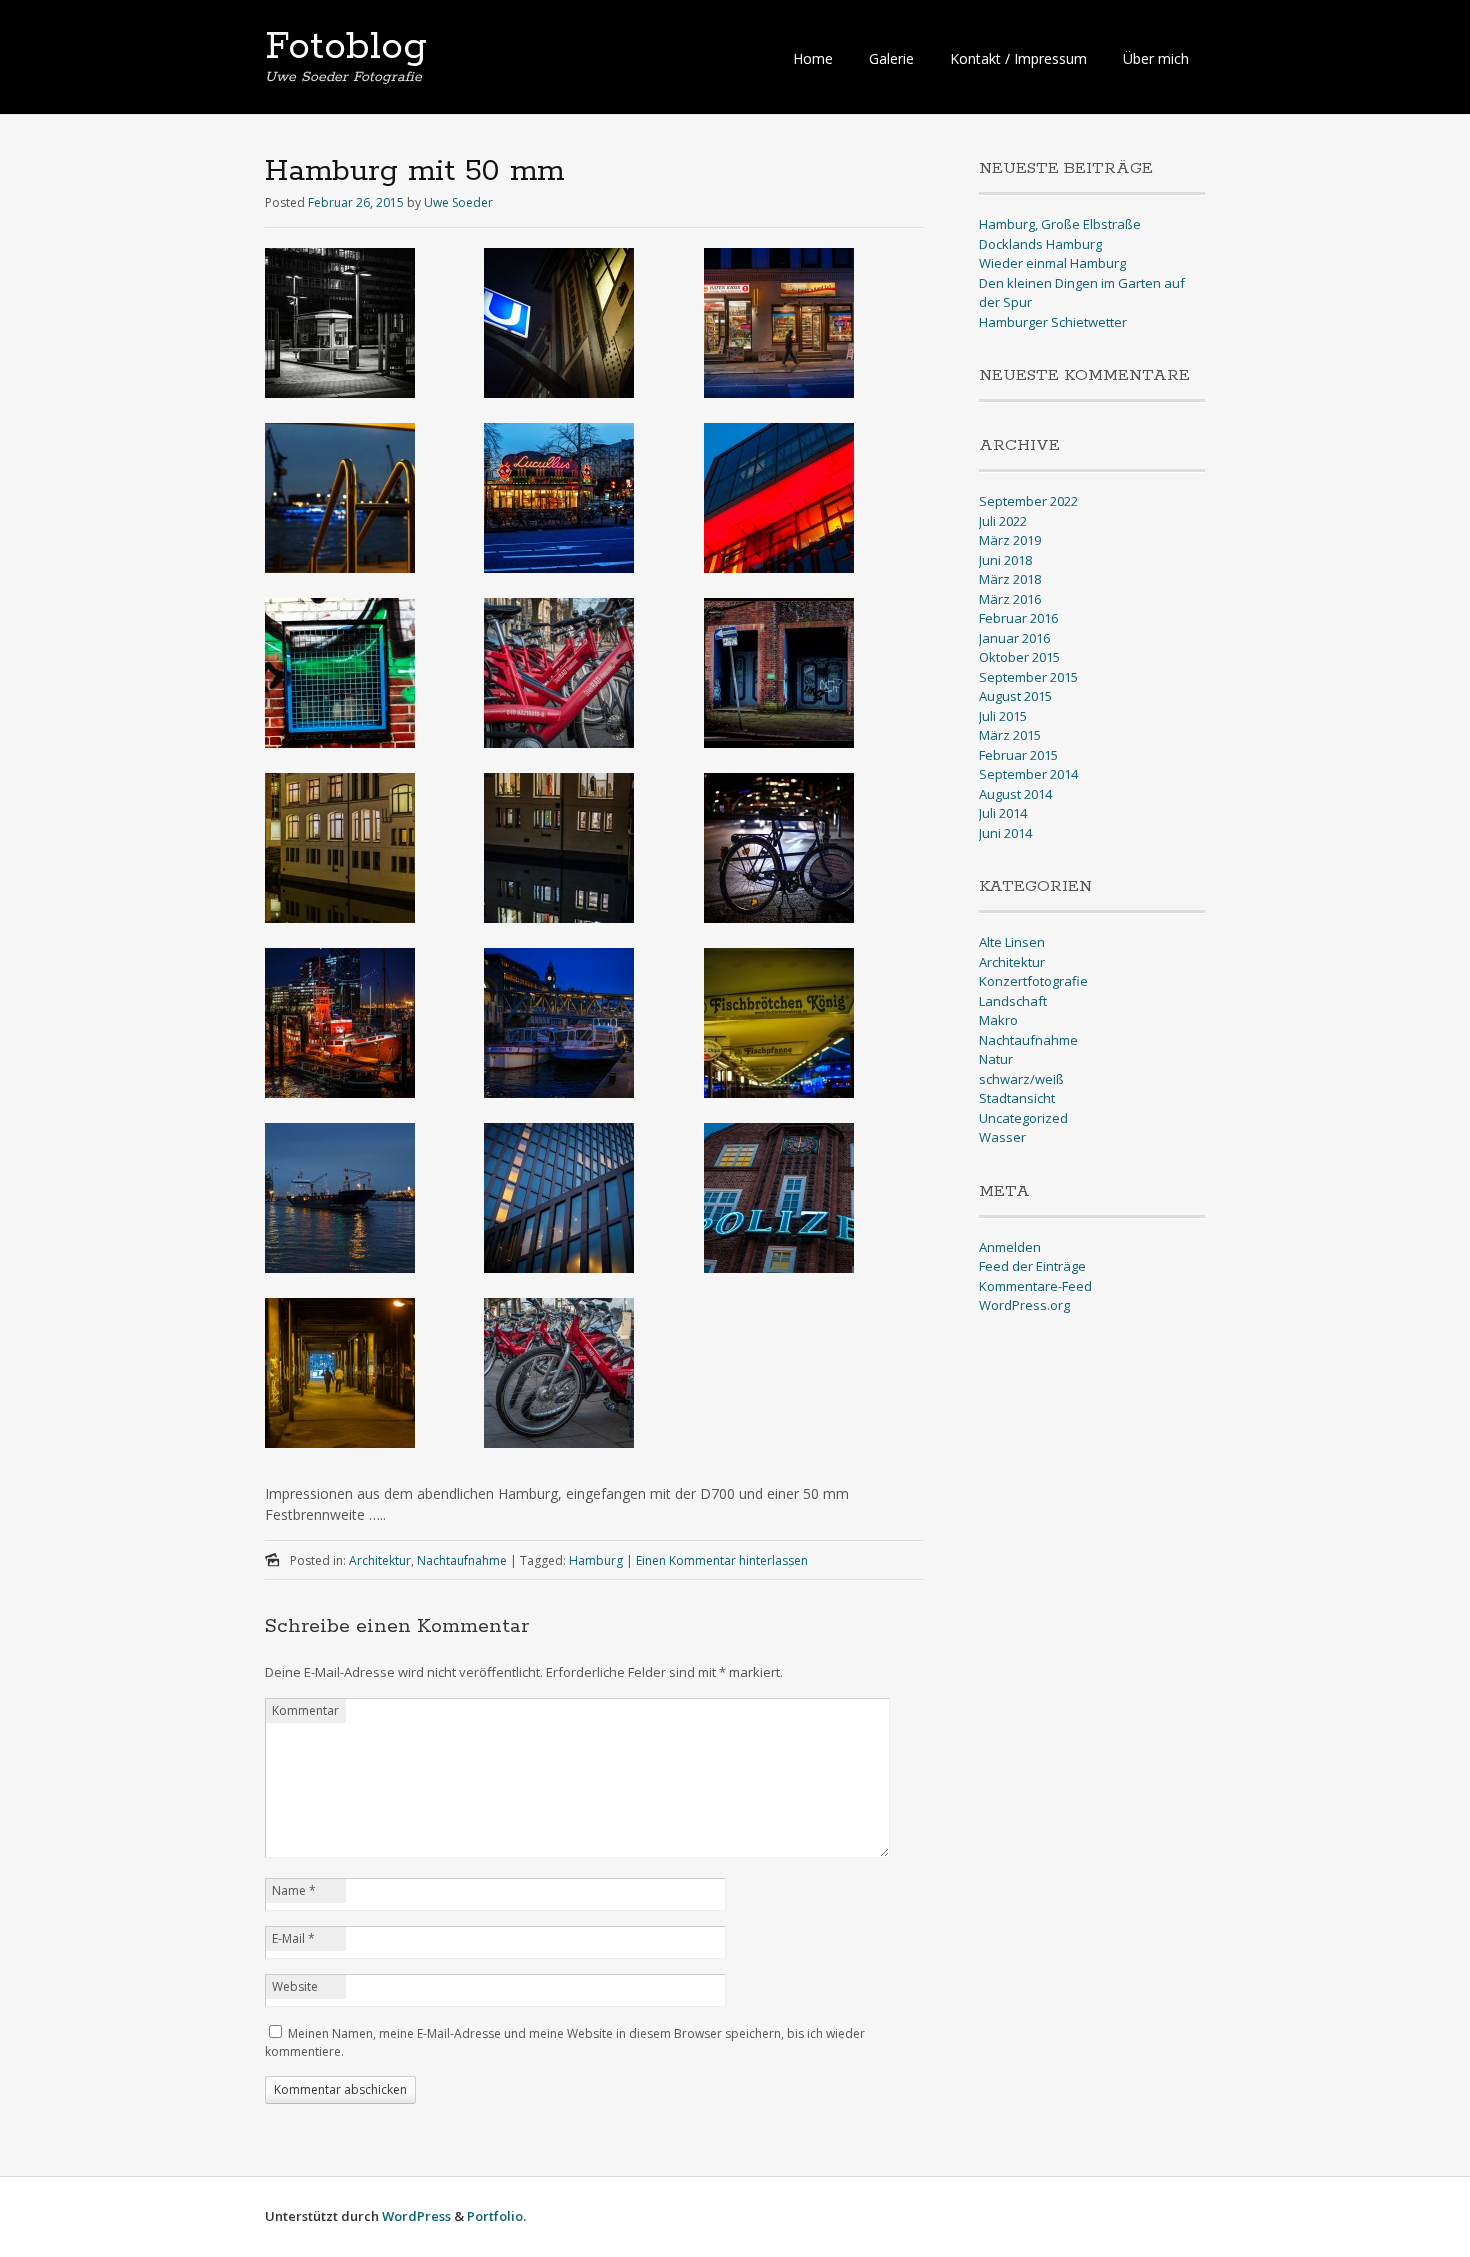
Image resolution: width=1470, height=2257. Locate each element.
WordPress (416, 2216)
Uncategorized (1023, 1118)
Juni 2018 (1005, 560)
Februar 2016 (1018, 618)
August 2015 (1015, 696)
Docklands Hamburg (1040, 244)
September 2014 (1028, 774)
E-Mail (293, 1938)
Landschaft (1013, 1001)
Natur (996, 1059)
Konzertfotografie (1033, 981)
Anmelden (1010, 1247)
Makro (998, 1020)
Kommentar (305, 1710)
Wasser (1002, 1137)
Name (294, 1890)
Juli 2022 (1003, 521)
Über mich (1156, 58)
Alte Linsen (1012, 942)
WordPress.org (1024, 1305)
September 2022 (1028, 501)
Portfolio (495, 2216)
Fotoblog (346, 47)
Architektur (380, 1560)
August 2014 (1015, 794)
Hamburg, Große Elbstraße (1060, 224)
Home (813, 58)
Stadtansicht (1017, 1098)
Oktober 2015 (1019, 657)
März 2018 (1010, 579)
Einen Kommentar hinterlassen (722, 1560)
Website (295, 1986)
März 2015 (1010, 735)
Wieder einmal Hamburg (1052, 263)
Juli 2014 (1003, 813)
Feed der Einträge (1032, 1266)
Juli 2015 (1003, 716)
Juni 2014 (1005, 833)
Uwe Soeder (458, 202)
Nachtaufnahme (462, 1560)
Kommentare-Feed (1035, 1286)
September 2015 (1028, 677)
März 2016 (1010, 599)
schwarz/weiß (1021, 1079)
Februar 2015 (1018, 755)
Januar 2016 (1014, 638)
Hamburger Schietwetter (1053, 322)
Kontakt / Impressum (1018, 58)
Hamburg (596, 1560)
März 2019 (1010, 540)
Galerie (891, 58)
